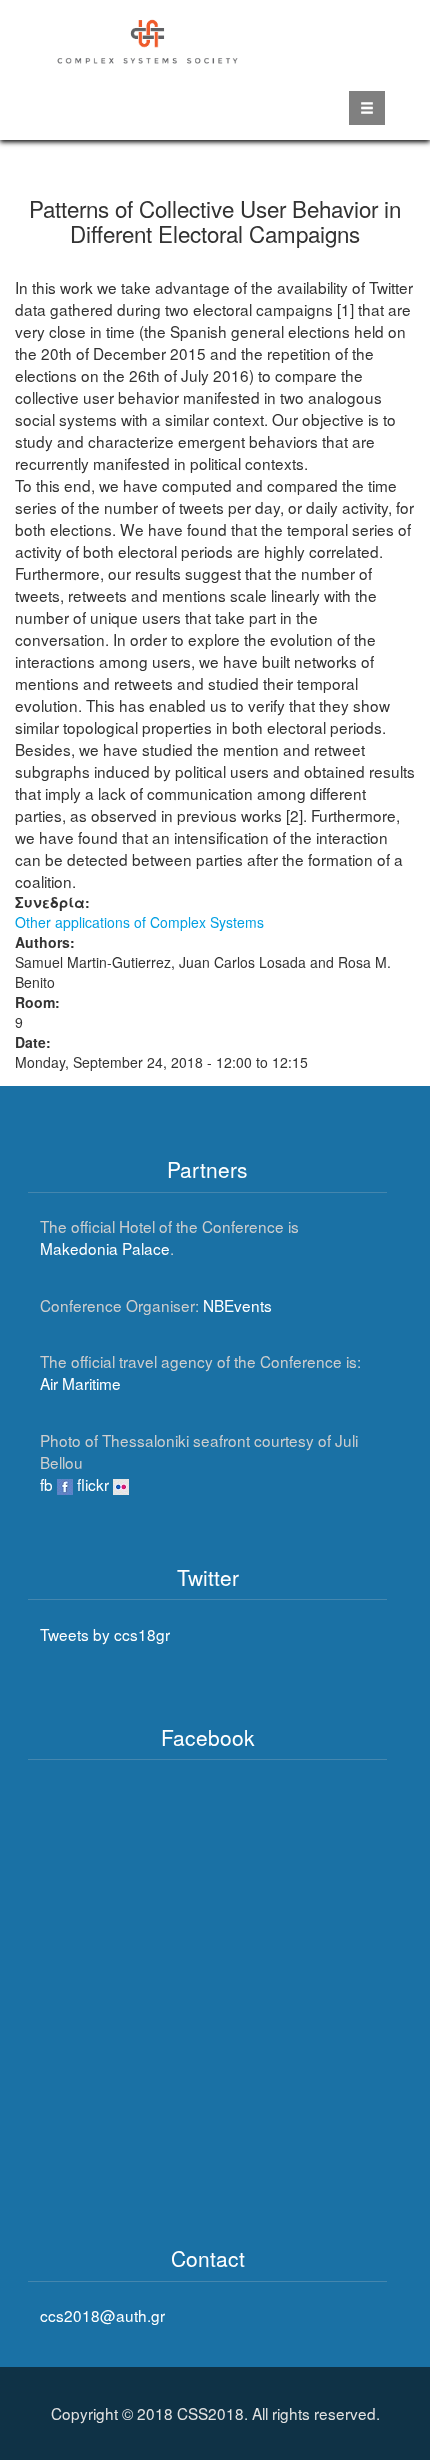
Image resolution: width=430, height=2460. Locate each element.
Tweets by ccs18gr (105, 1634)
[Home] (148, 39)
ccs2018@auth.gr (102, 2315)
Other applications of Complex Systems (139, 922)
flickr (95, 1484)
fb (48, 1484)
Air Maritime (80, 1383)
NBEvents (237, 1305)
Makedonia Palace (105, 1248)
